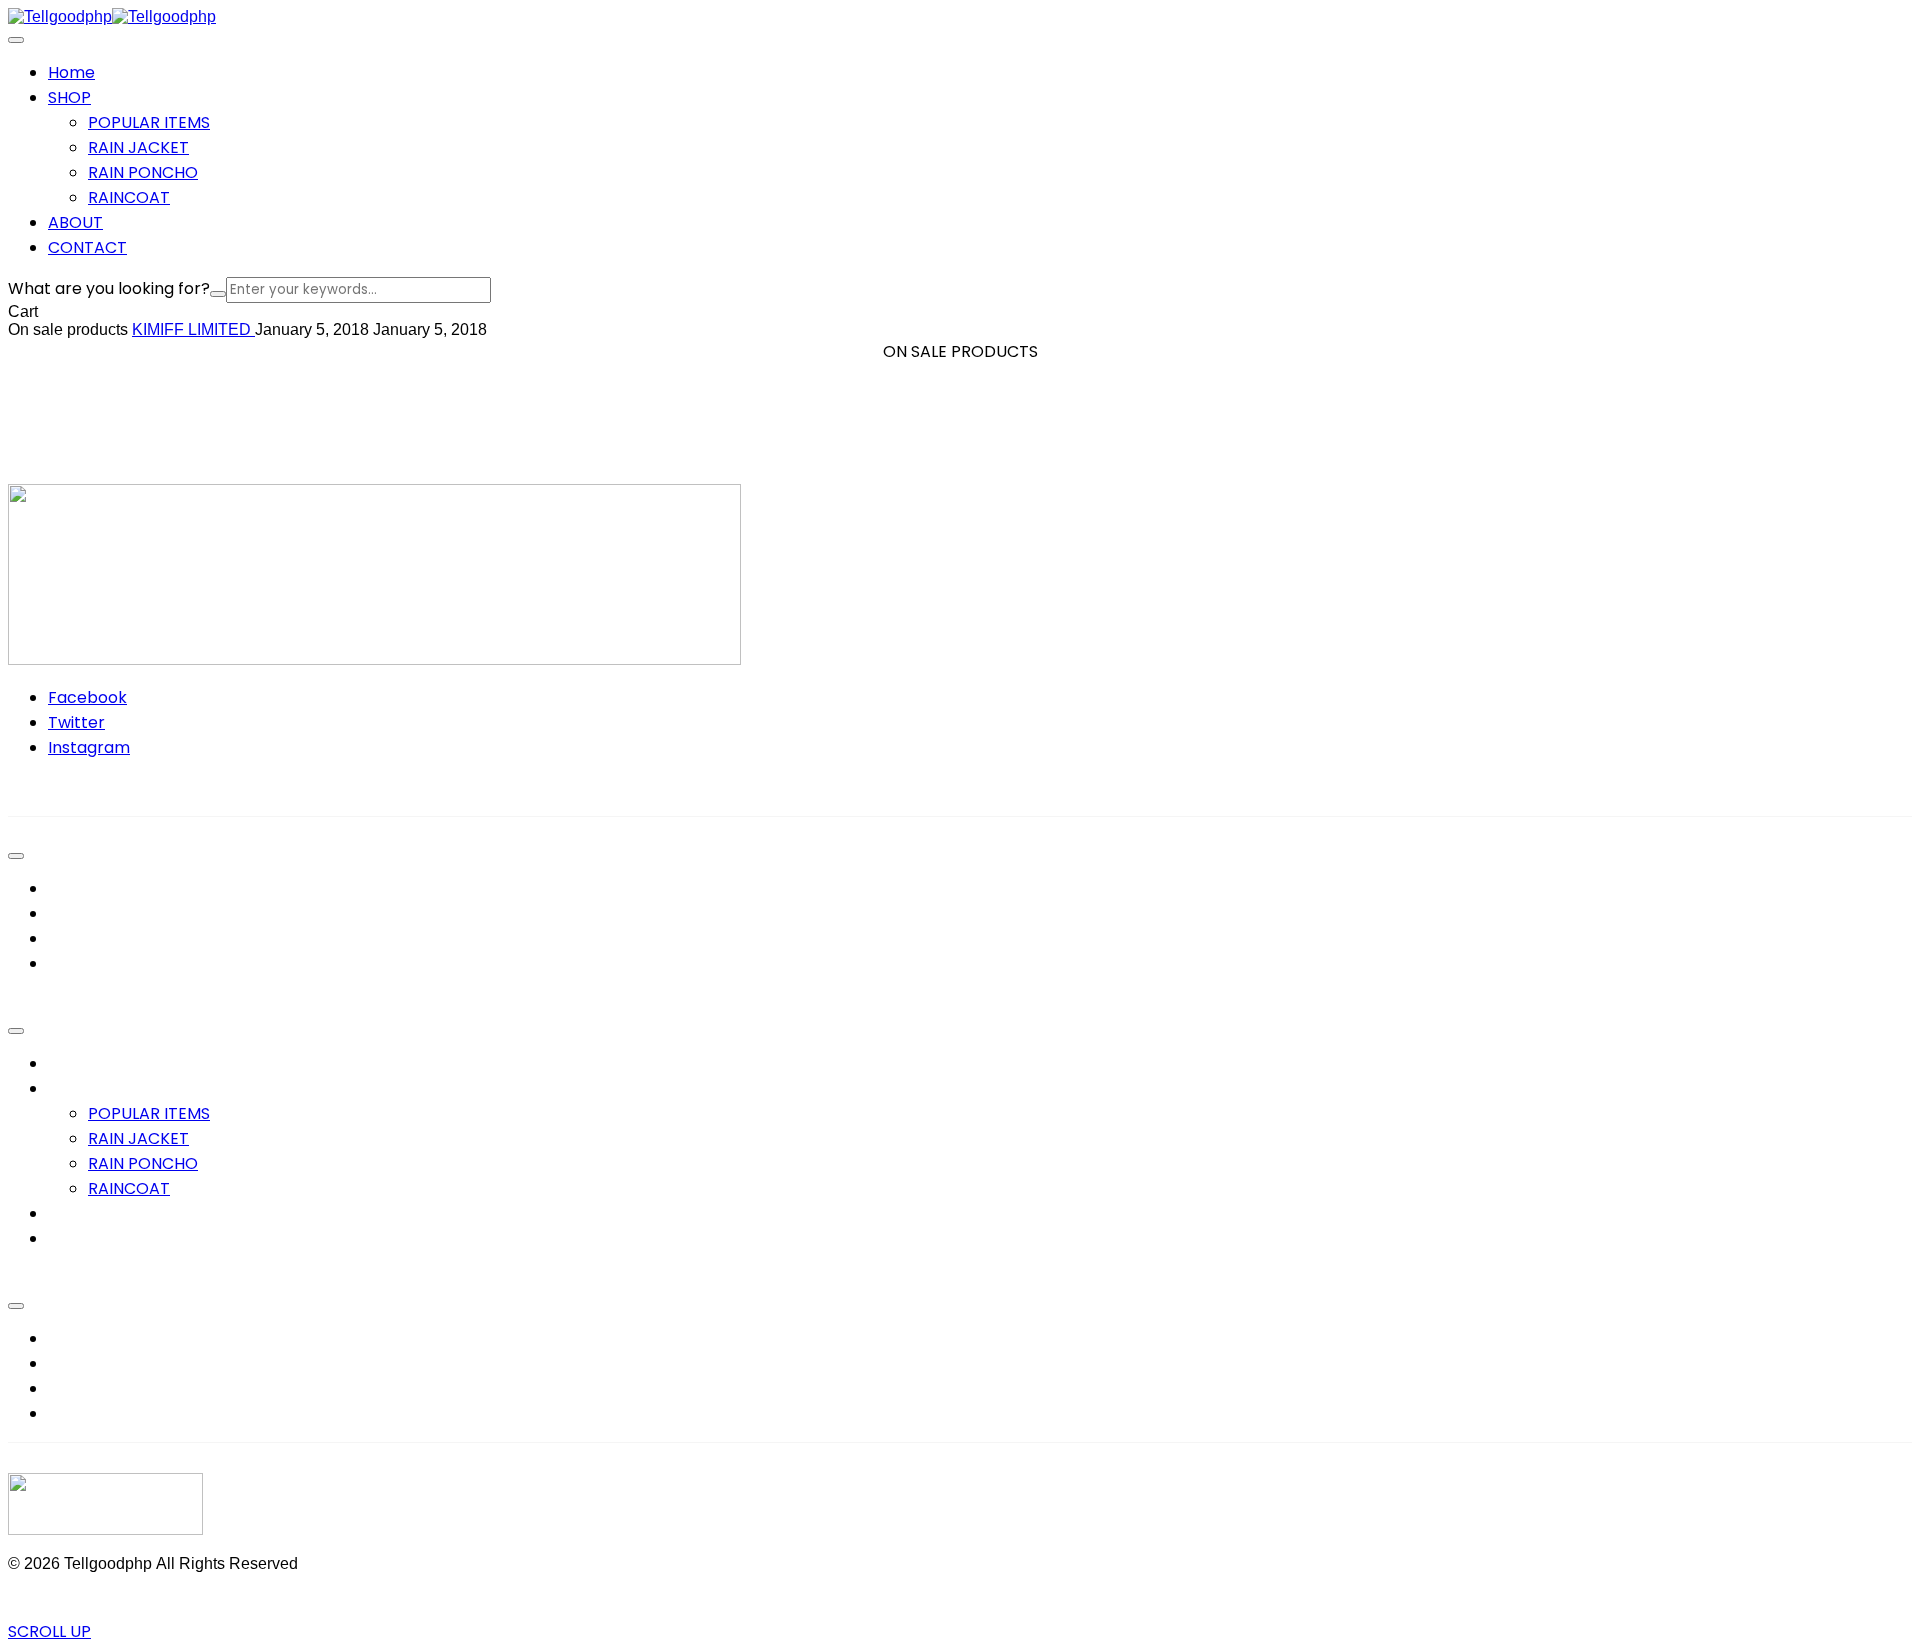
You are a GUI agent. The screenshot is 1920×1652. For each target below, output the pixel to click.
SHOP (69, 1088)
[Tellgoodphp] (60, 16)
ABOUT (75, 1213)
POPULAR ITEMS (149, 122)
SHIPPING (84, 1413)
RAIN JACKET (138, 147)
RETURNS (83, 1388)
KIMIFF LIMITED (193, 329)
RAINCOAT (129, 197)
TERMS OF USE (103, 1363)
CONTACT (87, 1238)
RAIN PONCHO (143, 172)
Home (71, 1063)
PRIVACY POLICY (111, 1338)
